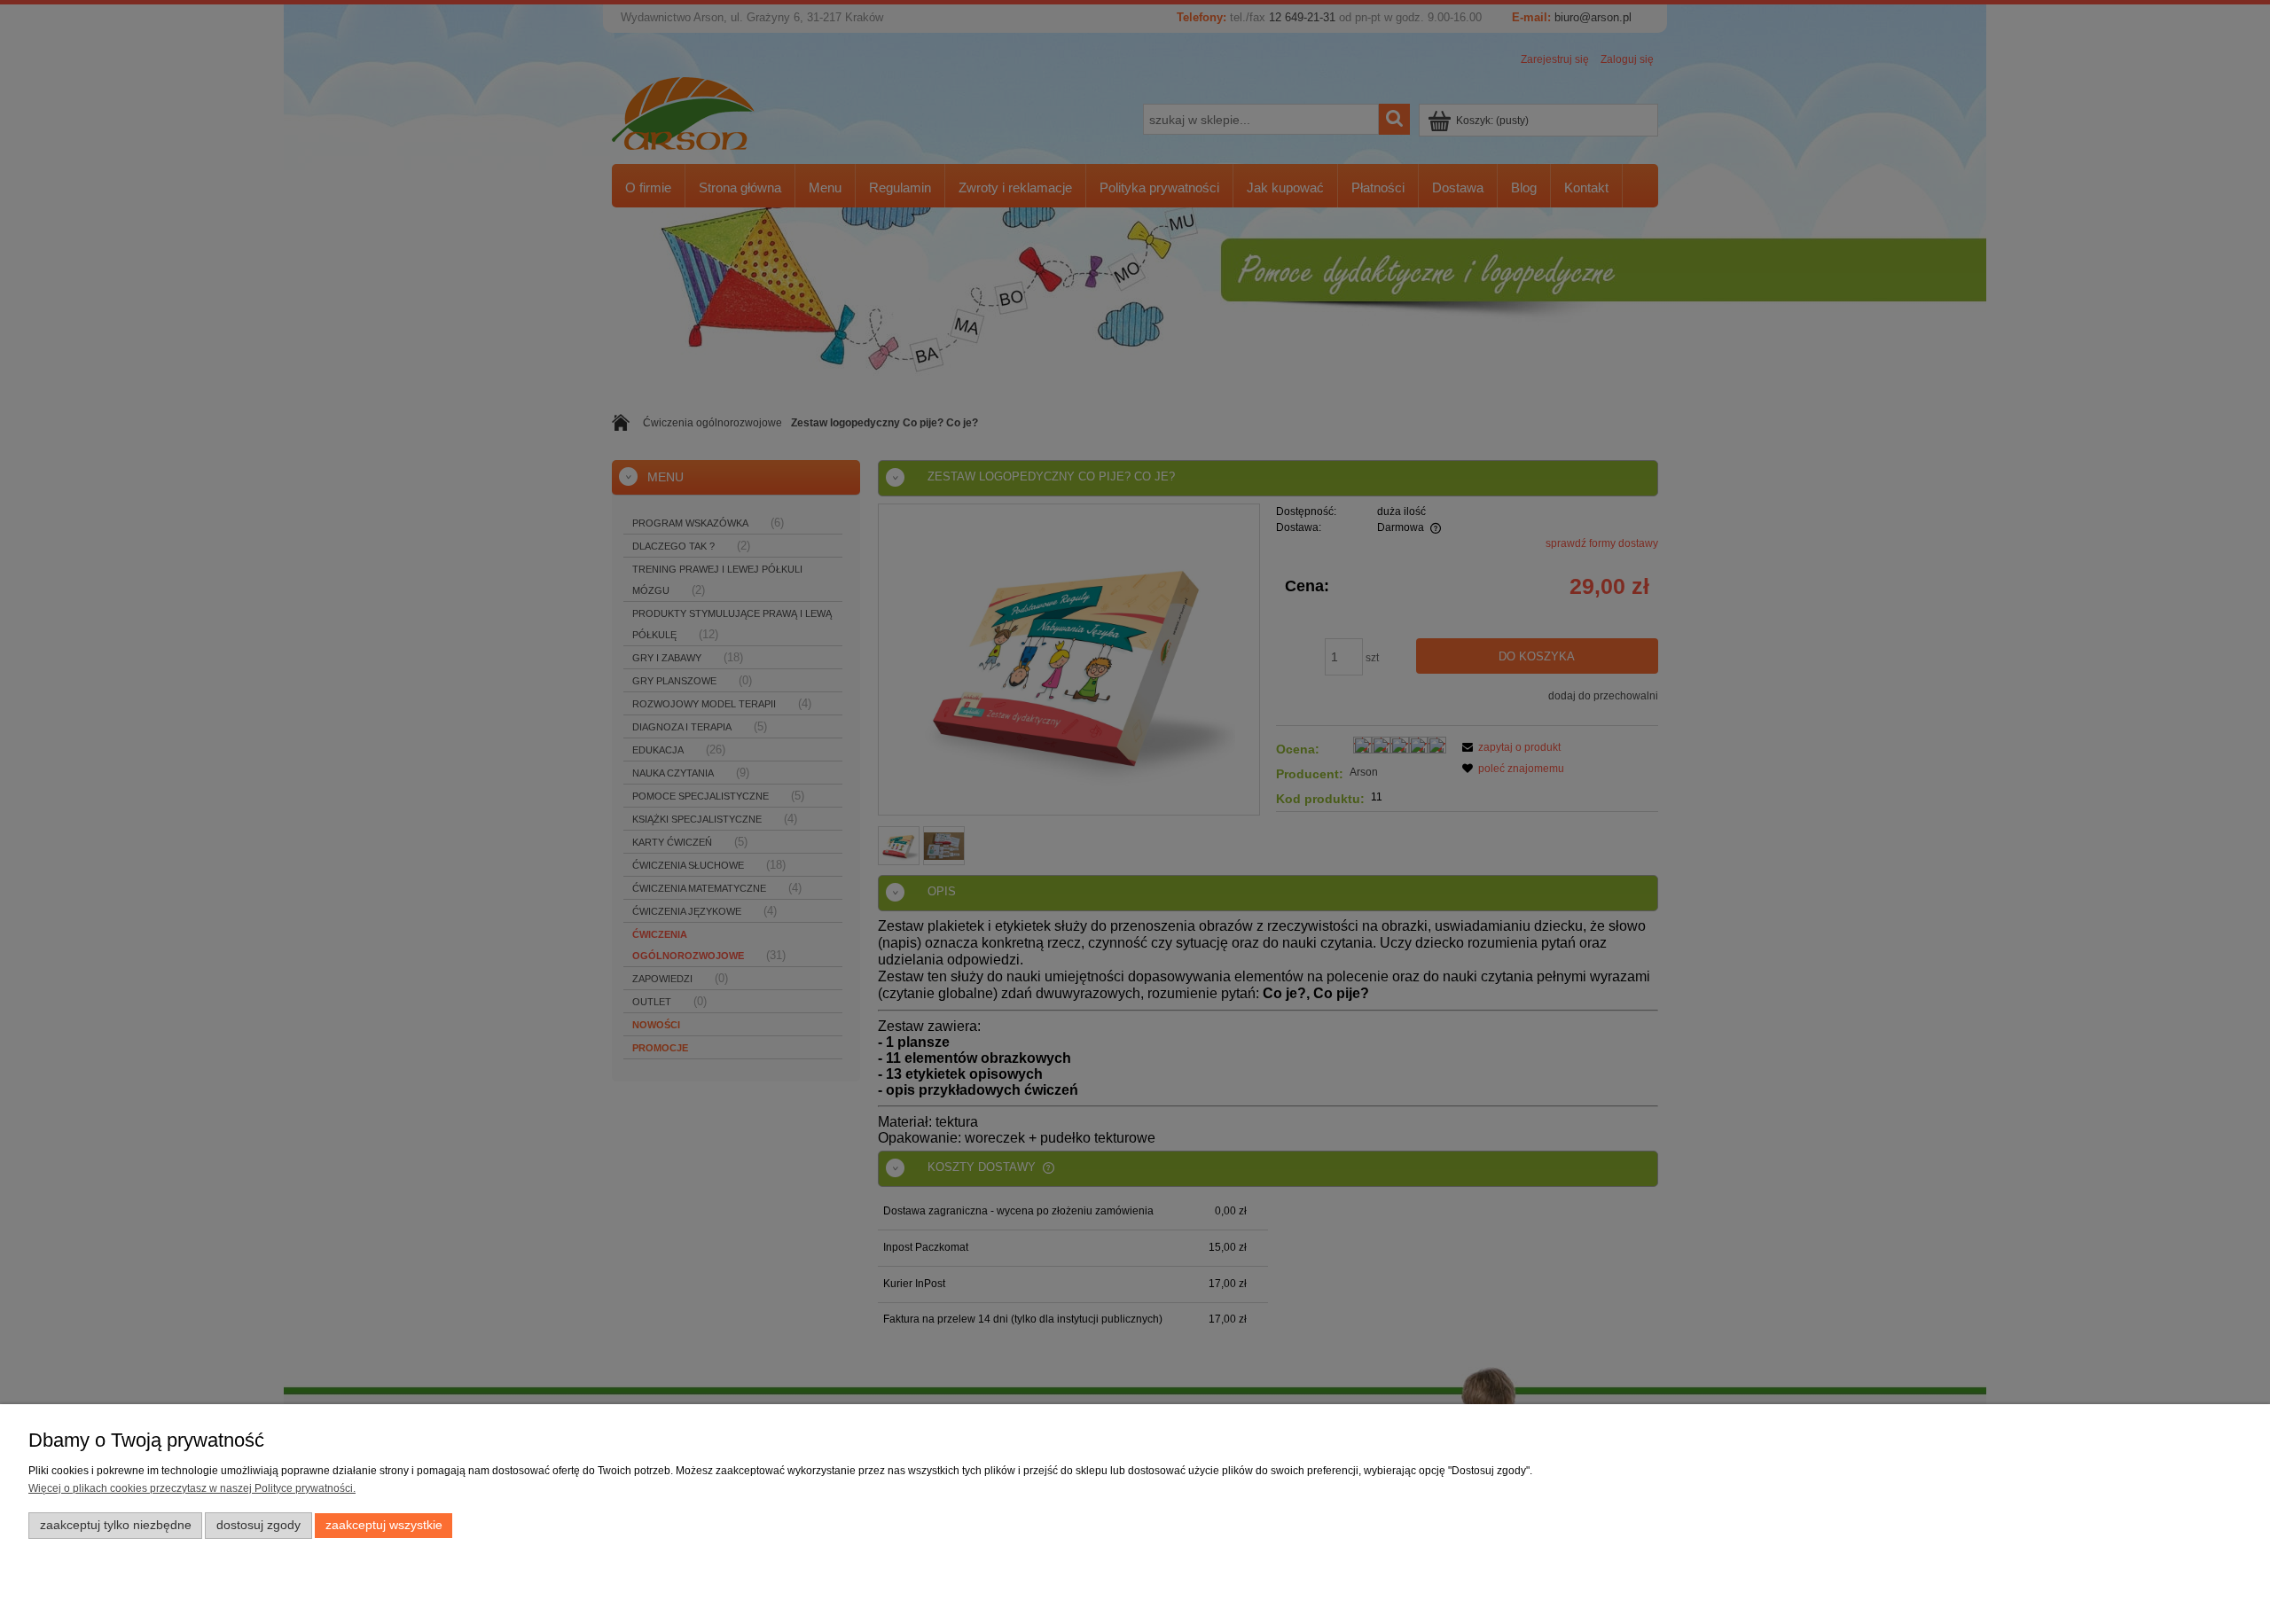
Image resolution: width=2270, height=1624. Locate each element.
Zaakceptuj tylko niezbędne (116, 1525)
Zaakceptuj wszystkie (384, 1525)
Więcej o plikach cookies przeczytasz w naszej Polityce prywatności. (192, 1488)
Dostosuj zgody (258, 1525)
